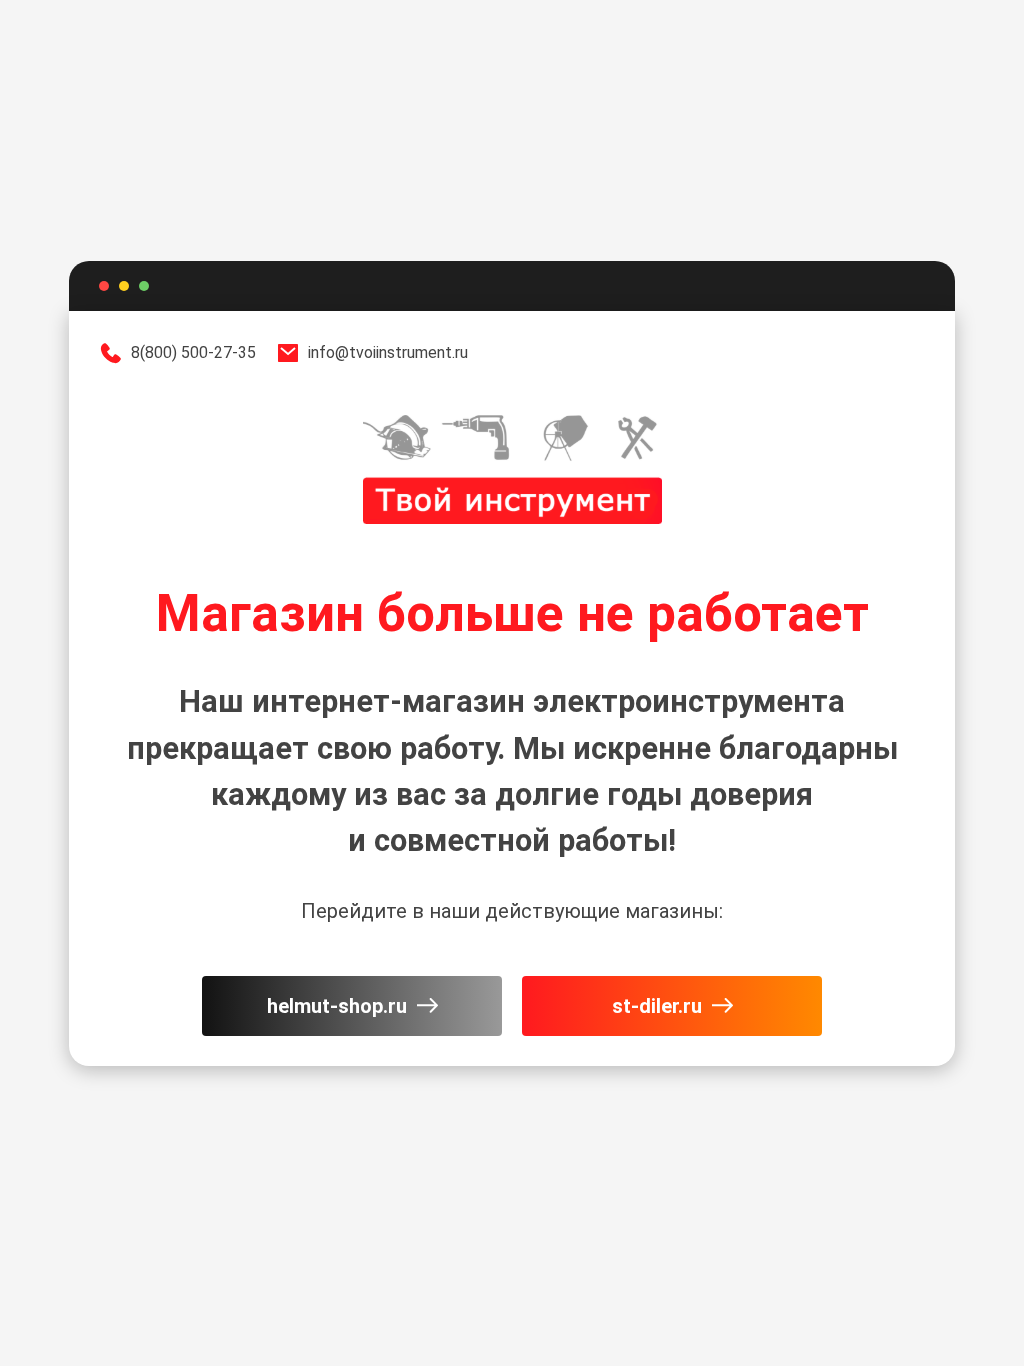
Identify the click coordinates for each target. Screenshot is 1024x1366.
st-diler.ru (657, 1006)
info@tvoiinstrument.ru (388, 352)
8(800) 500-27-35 (193, 352)
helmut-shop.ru (337, 1006)
